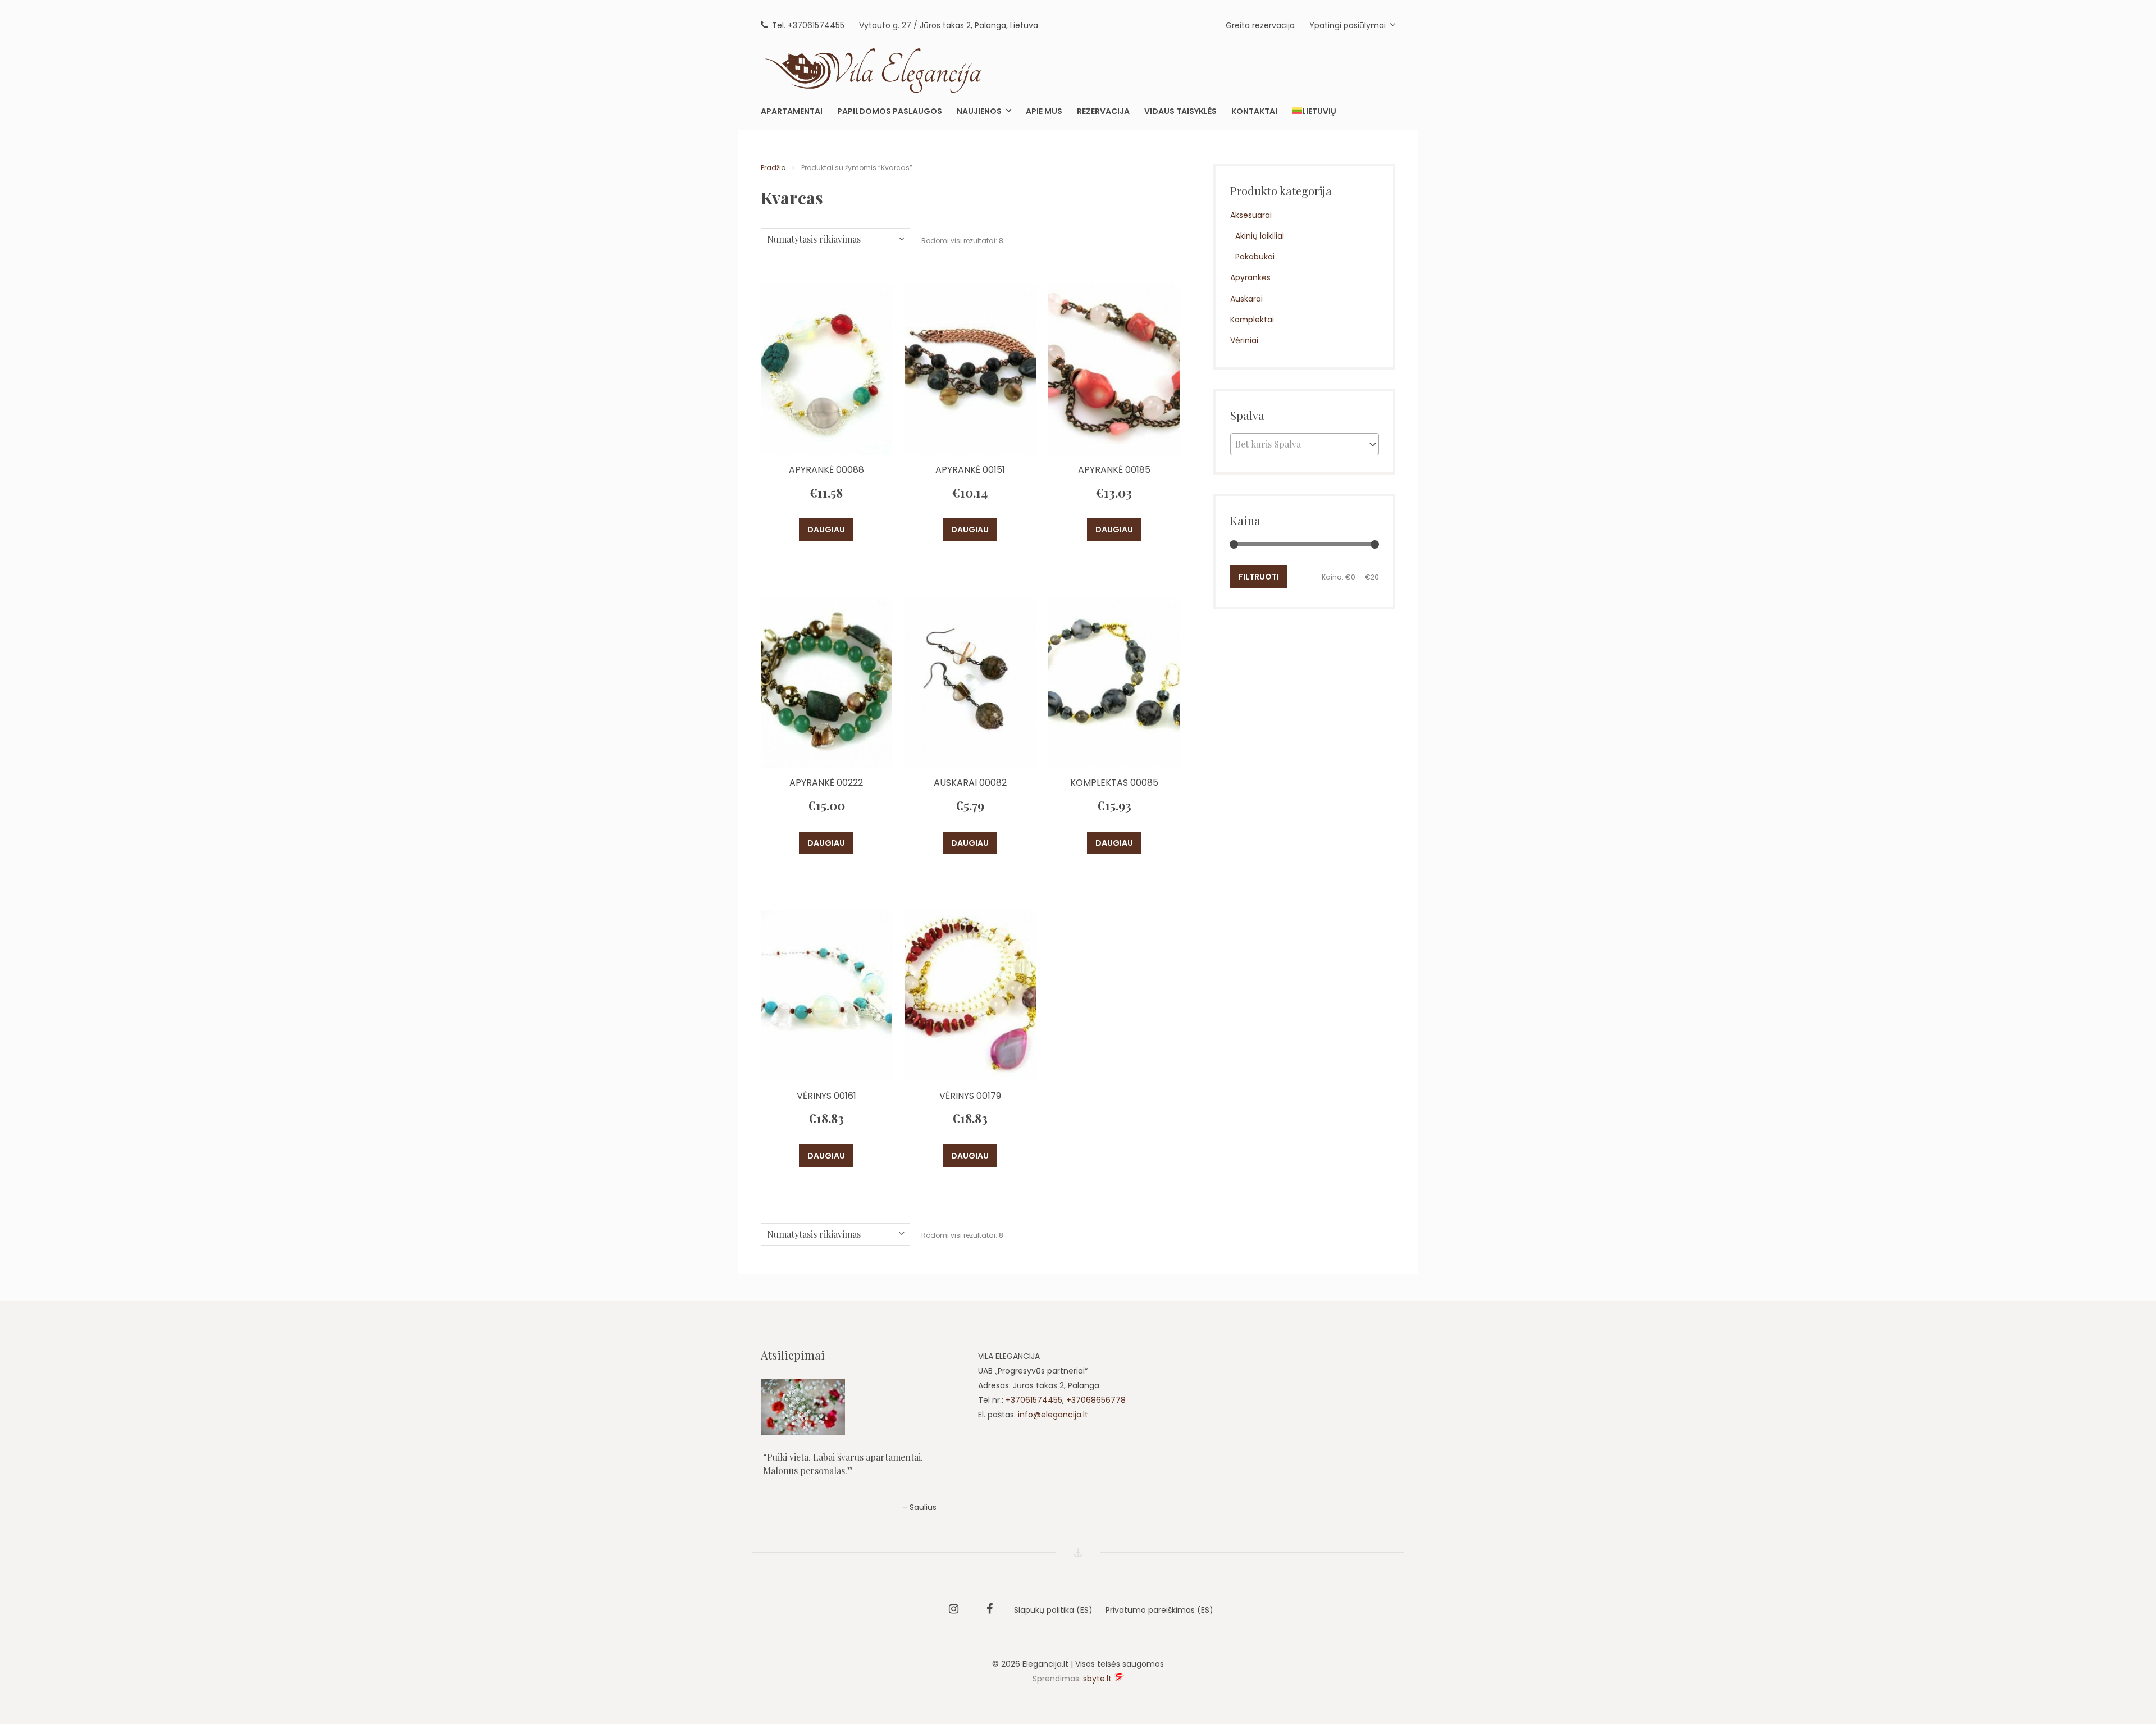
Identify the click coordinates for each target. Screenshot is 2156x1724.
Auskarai (1246, 299)
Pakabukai (1255, 257)
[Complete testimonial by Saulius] (860, 1407)
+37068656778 (1096, 1400)
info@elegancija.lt (1053, 1415)
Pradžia (773, 168)
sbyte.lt (1097, 1679)
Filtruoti (1259, 577)
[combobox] (1305, 444)
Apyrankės (1250, 277)
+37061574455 (1034, 1400)
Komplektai (1252, 320)
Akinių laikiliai (1260, 236)
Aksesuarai (1251, 215)
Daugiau (826, 530)
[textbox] (1305, 444)
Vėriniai (1244, 340)
